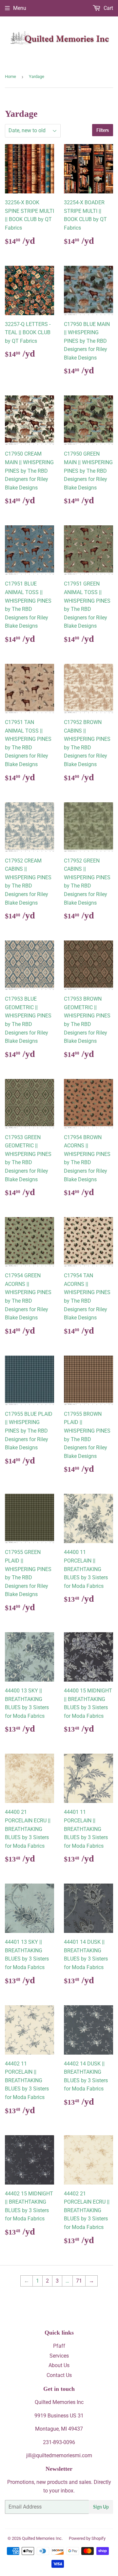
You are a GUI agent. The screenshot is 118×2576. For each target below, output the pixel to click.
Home (10, 76)
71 (79, 2281)
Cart (108, 8)
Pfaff (59, 2346)
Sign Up (101, 2507)
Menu (20, 8)
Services (59, 2356)
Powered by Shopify (87, 2538)
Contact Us (59, 2375)
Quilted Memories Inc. (42, 2538)
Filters (103, 130)
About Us (59, 2365)
